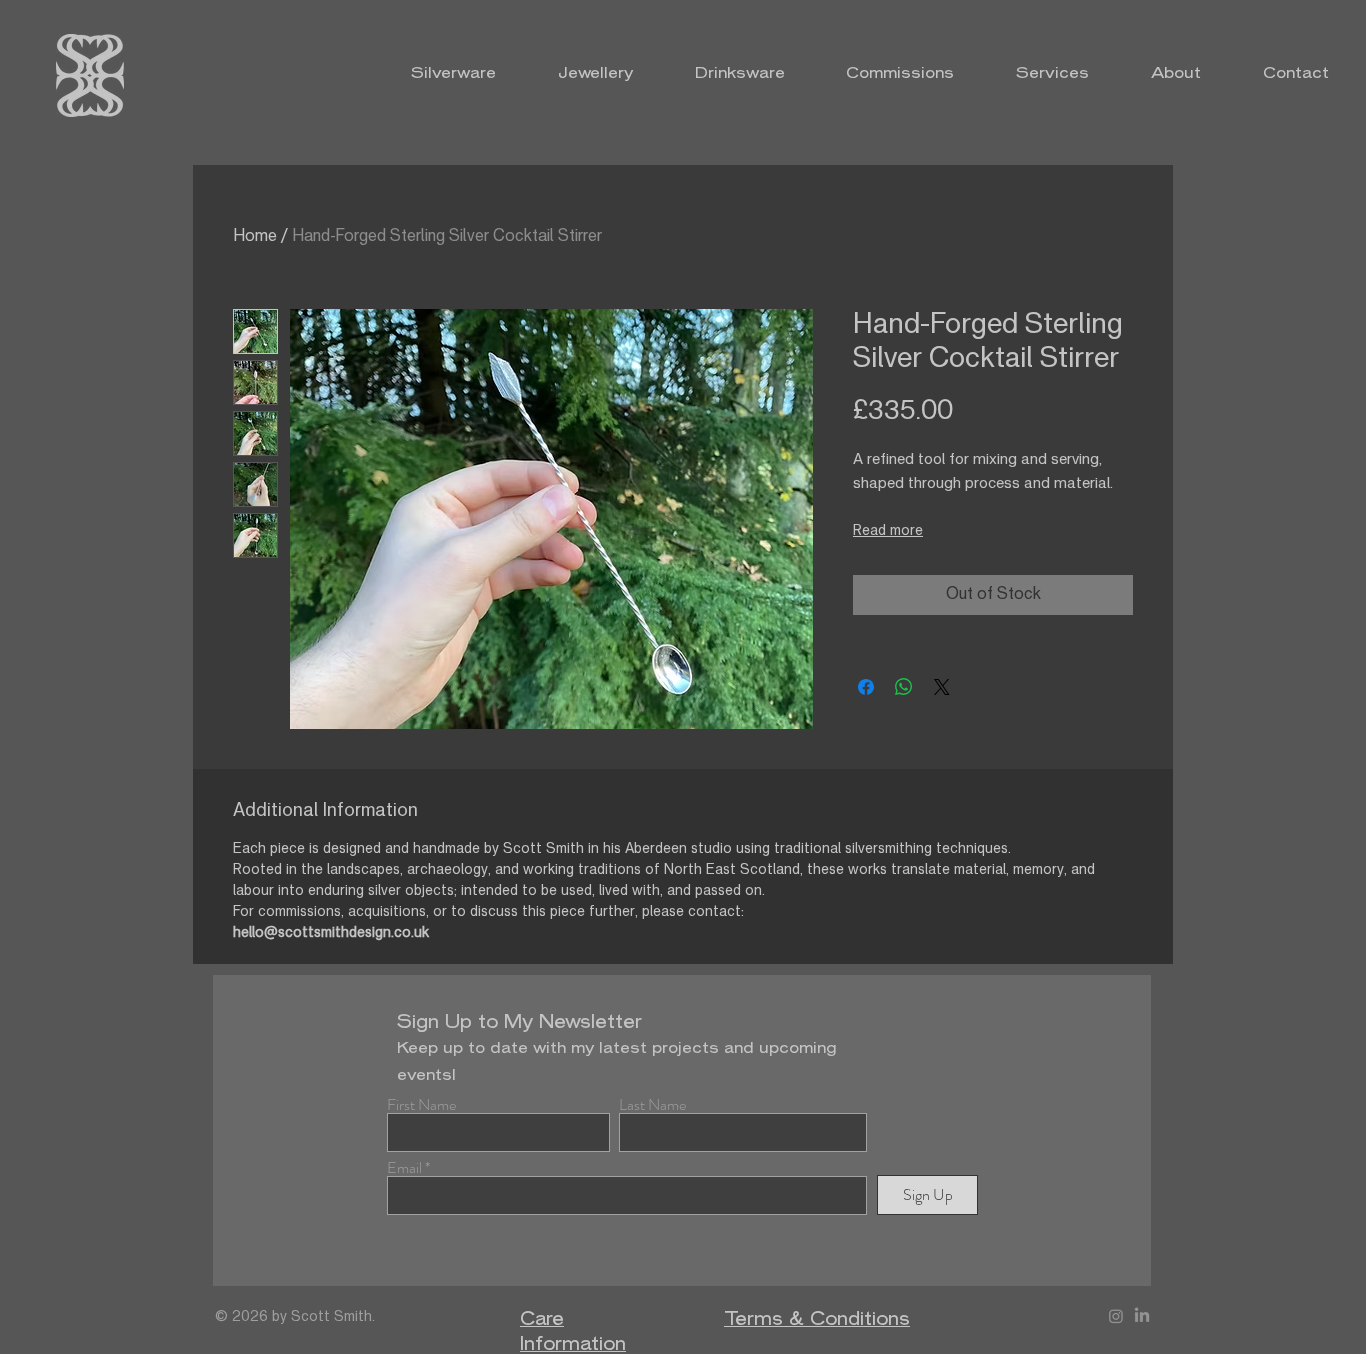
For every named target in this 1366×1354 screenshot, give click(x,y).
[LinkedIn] (1142, 1316)
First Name (421, 1105)
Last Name (652, 1105)
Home (255, 237)
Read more (888, 531)
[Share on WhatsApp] (904, 687)
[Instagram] (1116, 1316)
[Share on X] (942, 687)
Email (404, 1168)
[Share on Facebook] (866, 687)
